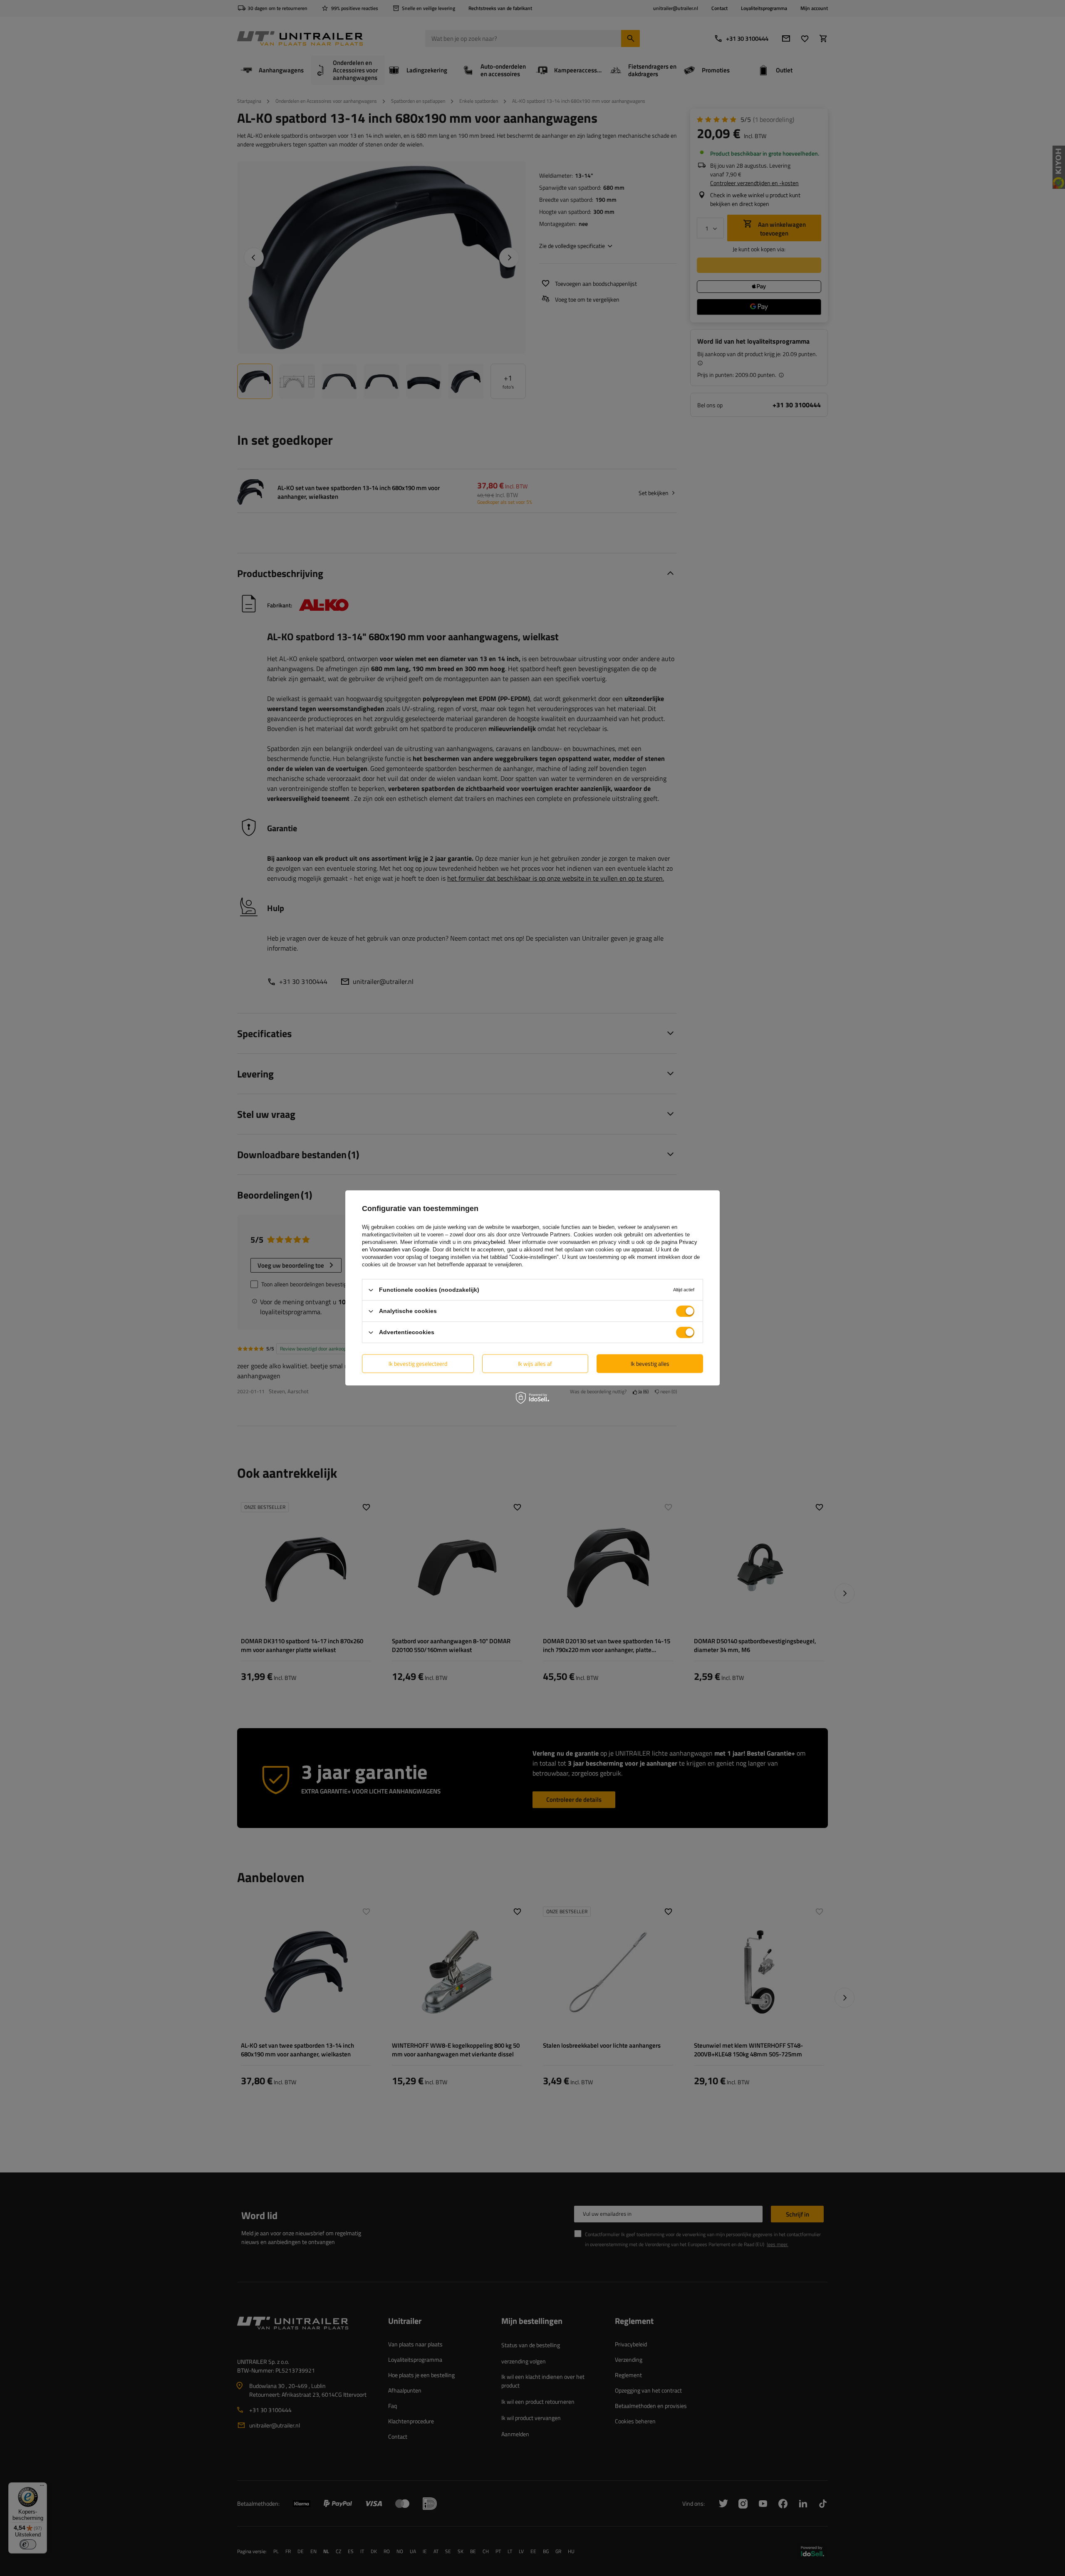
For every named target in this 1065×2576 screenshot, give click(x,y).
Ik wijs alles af (535, 1364)
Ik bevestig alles (650, 1364)
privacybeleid (489, 1242)
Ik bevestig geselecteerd (418, 1364)
